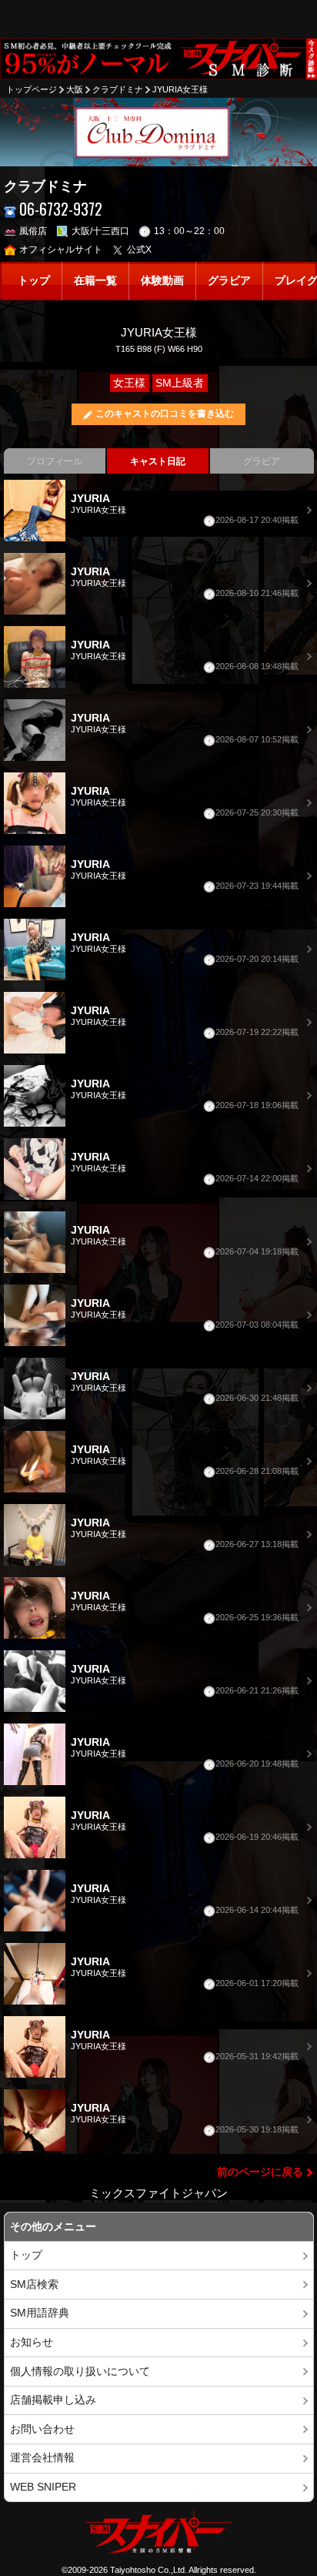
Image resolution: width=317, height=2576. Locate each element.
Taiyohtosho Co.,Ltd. (148, 2570)
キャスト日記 (158, 461)
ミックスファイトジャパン (158, 2193)
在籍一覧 (95, 281)
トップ (34, 281)
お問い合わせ (42, 2429)
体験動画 (162, 281)
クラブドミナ (118, 89)
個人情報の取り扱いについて (80, 2372)
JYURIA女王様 (180, 89)
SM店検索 (34, 2285)
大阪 (75, 89)
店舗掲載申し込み (53, 2400)
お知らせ (32, 2342)
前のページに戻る (260, 2172)
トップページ (32, 89)
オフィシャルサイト (61, 250)
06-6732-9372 (61, 209)
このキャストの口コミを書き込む (165, 414)
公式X (139, 250)
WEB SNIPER (43, 2487)
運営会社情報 (42, 2458)
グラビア (229, 281)
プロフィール (55, 461)
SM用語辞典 (40, 2313)
